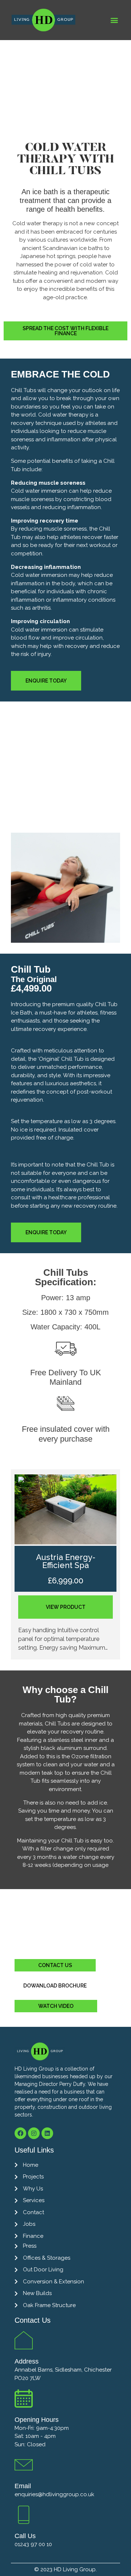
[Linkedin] (47, 2133)
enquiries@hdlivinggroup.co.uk (54, 2494)
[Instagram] (34, 2133)
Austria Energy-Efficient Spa (66, 1561)
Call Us (25, 2536)
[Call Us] (24, 2515)
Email (23, 2486)
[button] (114, 20)
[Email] (24, 2465)
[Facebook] (20, 2133)
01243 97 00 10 (33, 2544)
